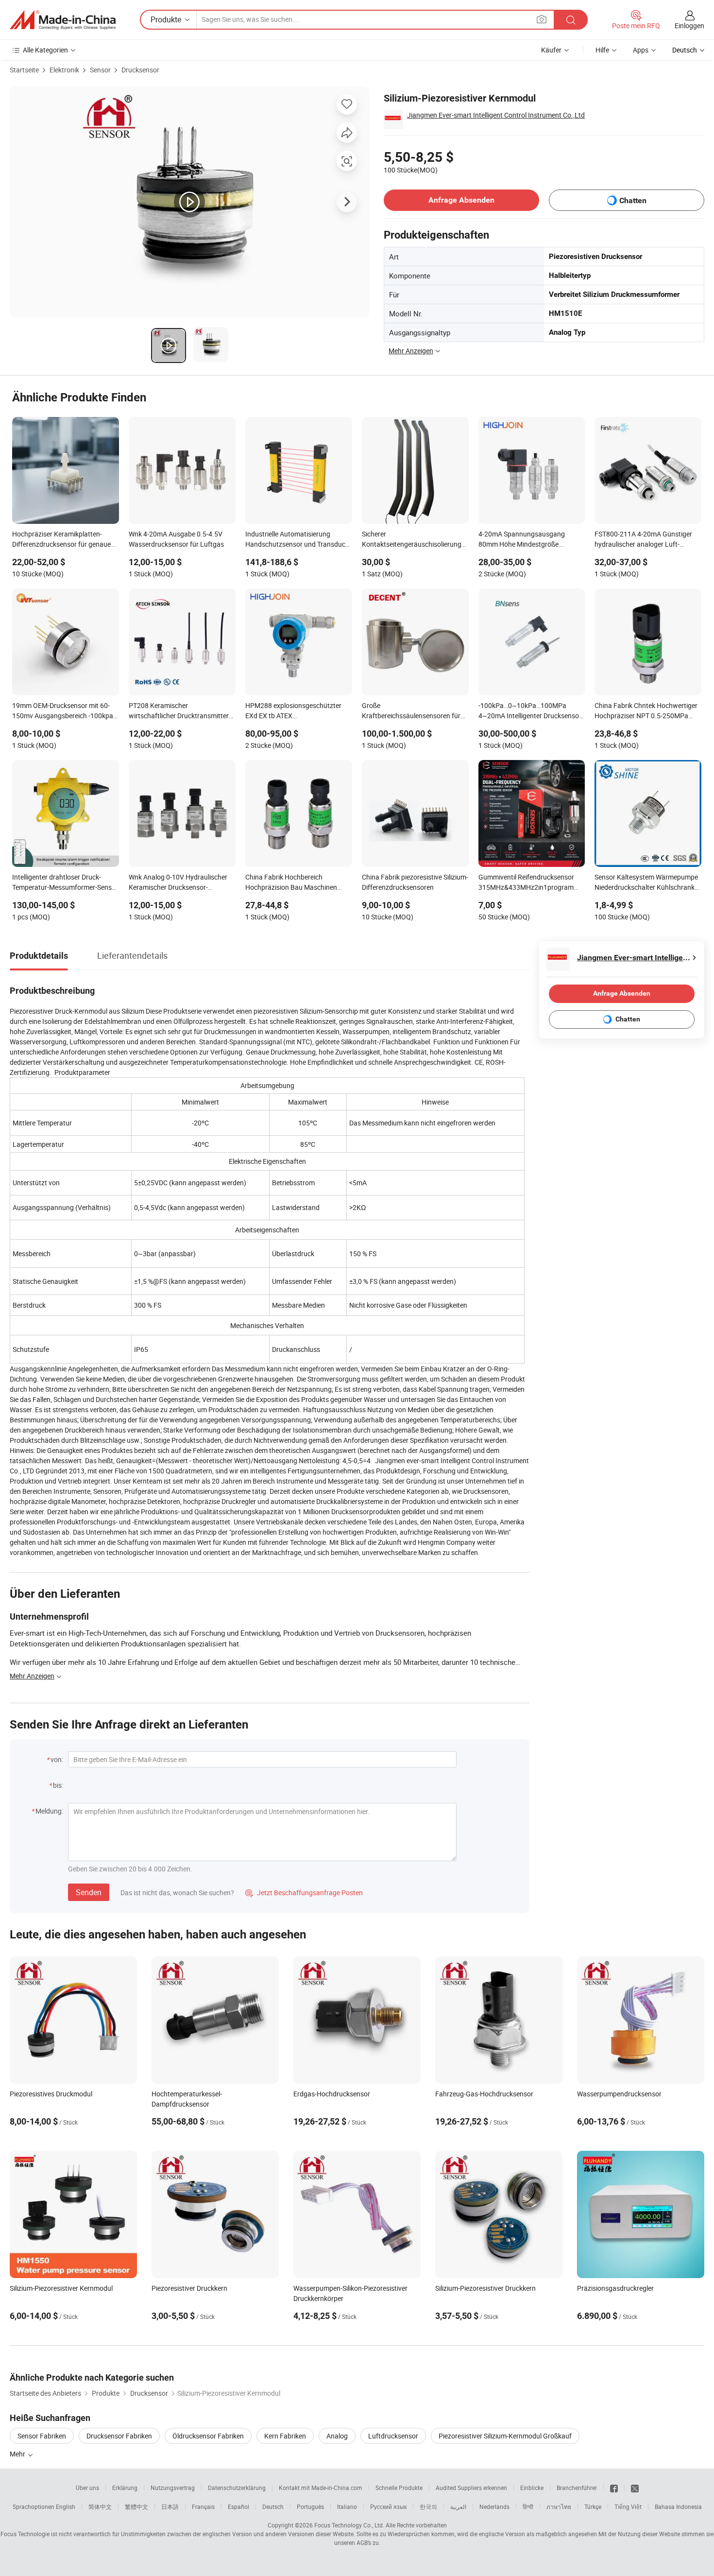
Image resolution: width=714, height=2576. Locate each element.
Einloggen (689, 26)
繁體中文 (136, 2507)
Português (310, 2507)
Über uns (87, 2488)
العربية (458, 2507)
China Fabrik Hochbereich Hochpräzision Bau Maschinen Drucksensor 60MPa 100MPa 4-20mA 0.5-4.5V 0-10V (293, 883)
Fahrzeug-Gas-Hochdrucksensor (484, 2094)
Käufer (551, 50)
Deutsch (273, 2507)
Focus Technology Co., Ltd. (349, 2525)
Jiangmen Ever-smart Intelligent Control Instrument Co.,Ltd (496, 115)
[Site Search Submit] (571, 20)
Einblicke (532, 2488)
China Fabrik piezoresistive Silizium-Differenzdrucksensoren (415, 882)
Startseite (24, 70)
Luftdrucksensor (393, 2436)
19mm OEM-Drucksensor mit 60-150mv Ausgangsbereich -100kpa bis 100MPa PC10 (63, 711)
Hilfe (602, 50)
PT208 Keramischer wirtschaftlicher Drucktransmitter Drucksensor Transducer (179, 711)
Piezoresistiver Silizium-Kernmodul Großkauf (505, 2436)
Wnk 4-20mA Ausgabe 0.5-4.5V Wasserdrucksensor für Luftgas (176, 539)
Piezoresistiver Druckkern (189, 2288)
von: (57, 1759)
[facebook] (614, 2488)
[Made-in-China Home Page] (63, 20)
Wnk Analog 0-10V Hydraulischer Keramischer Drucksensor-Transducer (178, 883)
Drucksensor (140, 70)
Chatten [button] (633, 200)
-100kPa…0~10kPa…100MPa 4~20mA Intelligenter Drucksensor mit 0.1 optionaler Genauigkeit (530, 711)
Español (238, 2507)
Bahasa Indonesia (678, 2507)
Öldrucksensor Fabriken (208, 2436)
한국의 (428, 2507)
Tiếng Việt (628, 2507)
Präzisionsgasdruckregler (615, 2288)
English (66, 2507)
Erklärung (125, 2488)
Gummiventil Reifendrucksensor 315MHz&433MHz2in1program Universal (526, 883)
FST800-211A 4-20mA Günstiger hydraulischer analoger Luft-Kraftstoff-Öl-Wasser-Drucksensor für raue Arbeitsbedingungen (646, 540)
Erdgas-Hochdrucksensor (332, 2094)
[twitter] (635, 2488)
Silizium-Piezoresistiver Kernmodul (61, 2288)
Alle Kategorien (45, 50)
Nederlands (494, 2507)
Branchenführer (577, 2488)
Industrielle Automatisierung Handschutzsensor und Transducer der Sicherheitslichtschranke (298, 540)
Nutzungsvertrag (173, 2488)
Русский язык (388, 2507)
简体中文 (100, 2507)
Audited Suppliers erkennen (471, 2488)
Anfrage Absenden (461, 200)
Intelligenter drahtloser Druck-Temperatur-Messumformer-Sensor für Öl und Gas (65, 883)
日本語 (170, 2507)
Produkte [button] (166, 19)
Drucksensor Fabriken (119, 2436)
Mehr (18, 2454)
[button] (542, 19)
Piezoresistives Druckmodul (51, 2094)
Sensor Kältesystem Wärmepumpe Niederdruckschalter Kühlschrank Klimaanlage (646, 883)
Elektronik (64, 70)
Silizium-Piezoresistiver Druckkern (485, 2288)
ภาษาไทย (559, 2507)
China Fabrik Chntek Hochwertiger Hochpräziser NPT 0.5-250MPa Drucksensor (646, 711)
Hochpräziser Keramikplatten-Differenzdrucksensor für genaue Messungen (61, 540)
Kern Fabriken (285, 2436)
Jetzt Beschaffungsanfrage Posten (304, 1893)
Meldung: (49, 1811)
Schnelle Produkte (399, 2488)
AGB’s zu (368, 2542)
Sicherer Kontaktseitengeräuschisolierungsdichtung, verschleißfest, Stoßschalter (415, 540)
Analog (337, 2436)
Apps (641, 50)
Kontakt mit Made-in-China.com (321, 2488)
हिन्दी (528, 2507)
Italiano (347, 2507)
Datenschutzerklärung (237, 2488)
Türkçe (593, 2507)
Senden (89, 1892)
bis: (58, 1785)
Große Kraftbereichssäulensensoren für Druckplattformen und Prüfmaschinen (411, 711)
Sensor (100, 70)
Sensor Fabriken (42, 2436)
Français (203, 2507)
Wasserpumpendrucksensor (619, 2094)
